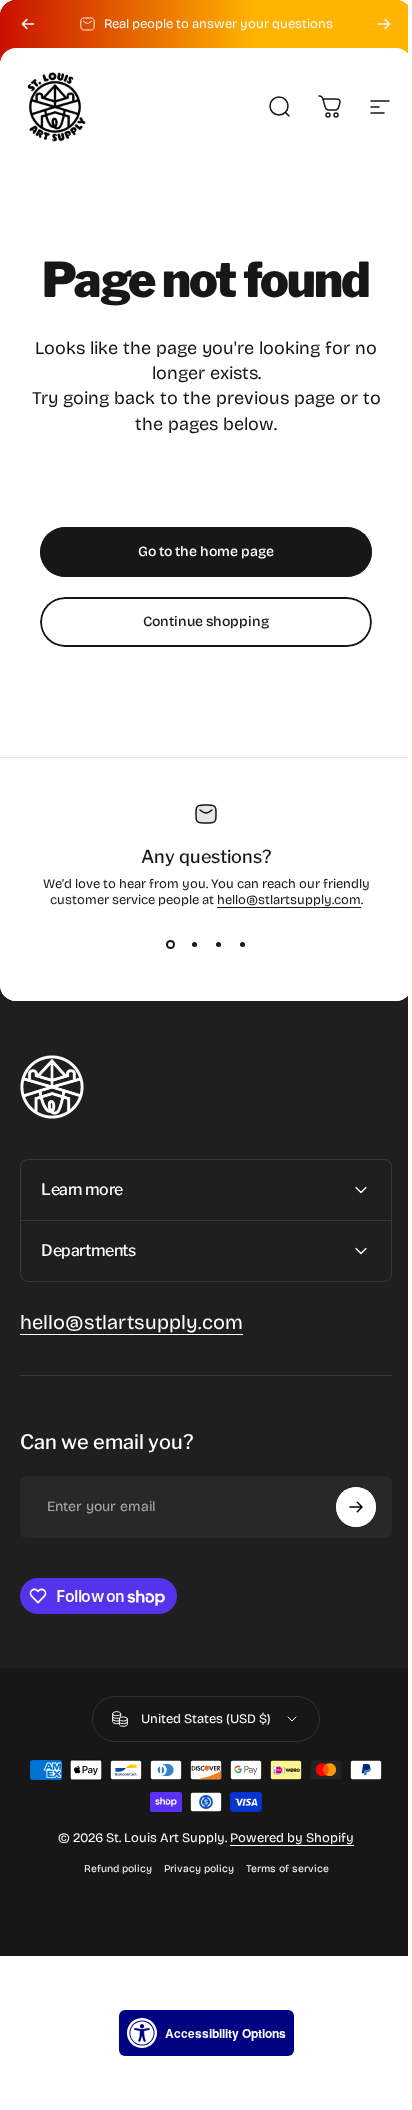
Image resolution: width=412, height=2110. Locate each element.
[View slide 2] (194, 944)
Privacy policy (191, 1868)
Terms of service (279, 1868)
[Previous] (28, 24)
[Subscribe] (341, 1507)
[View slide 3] (218, 944)
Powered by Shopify (285, 1838)
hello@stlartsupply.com (289, 900)
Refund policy (110, 1868)
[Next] (384, 24)
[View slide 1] (170, 944)
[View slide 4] (242, 944)
